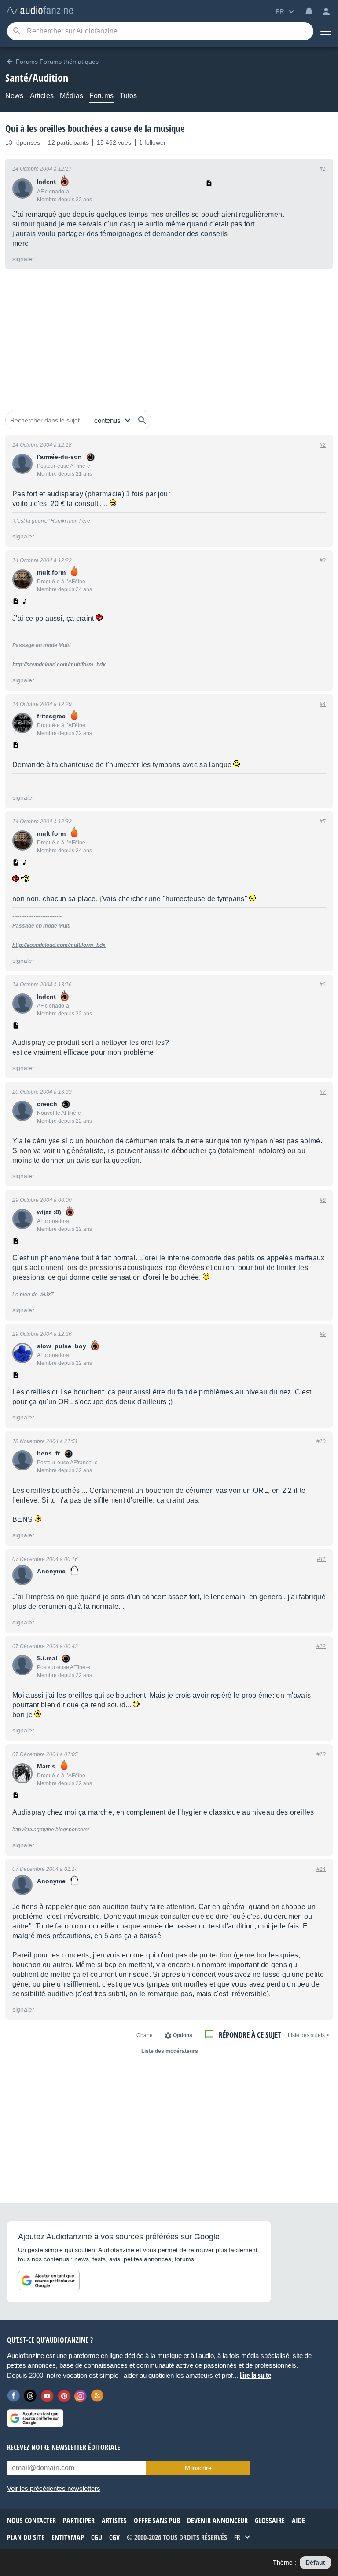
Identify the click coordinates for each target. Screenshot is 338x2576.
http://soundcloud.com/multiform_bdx (59, 665)
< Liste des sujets (309, 2035)
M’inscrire (198, 2468)
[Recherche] (17, 31)
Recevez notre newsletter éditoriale (64, 2447)
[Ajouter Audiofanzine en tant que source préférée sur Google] (49, 2281)
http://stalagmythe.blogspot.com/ (51, 1830)
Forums (101, 96)
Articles (42, 96)
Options (183, 2035)
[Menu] (326, 31)
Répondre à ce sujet (250, 2035)
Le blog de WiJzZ (33, 1295)
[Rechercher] (142, 420)
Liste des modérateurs (170, 2051)
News (15, 96)
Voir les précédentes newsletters (54, 2488)
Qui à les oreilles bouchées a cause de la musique (95, 128)
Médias (72, 96)
